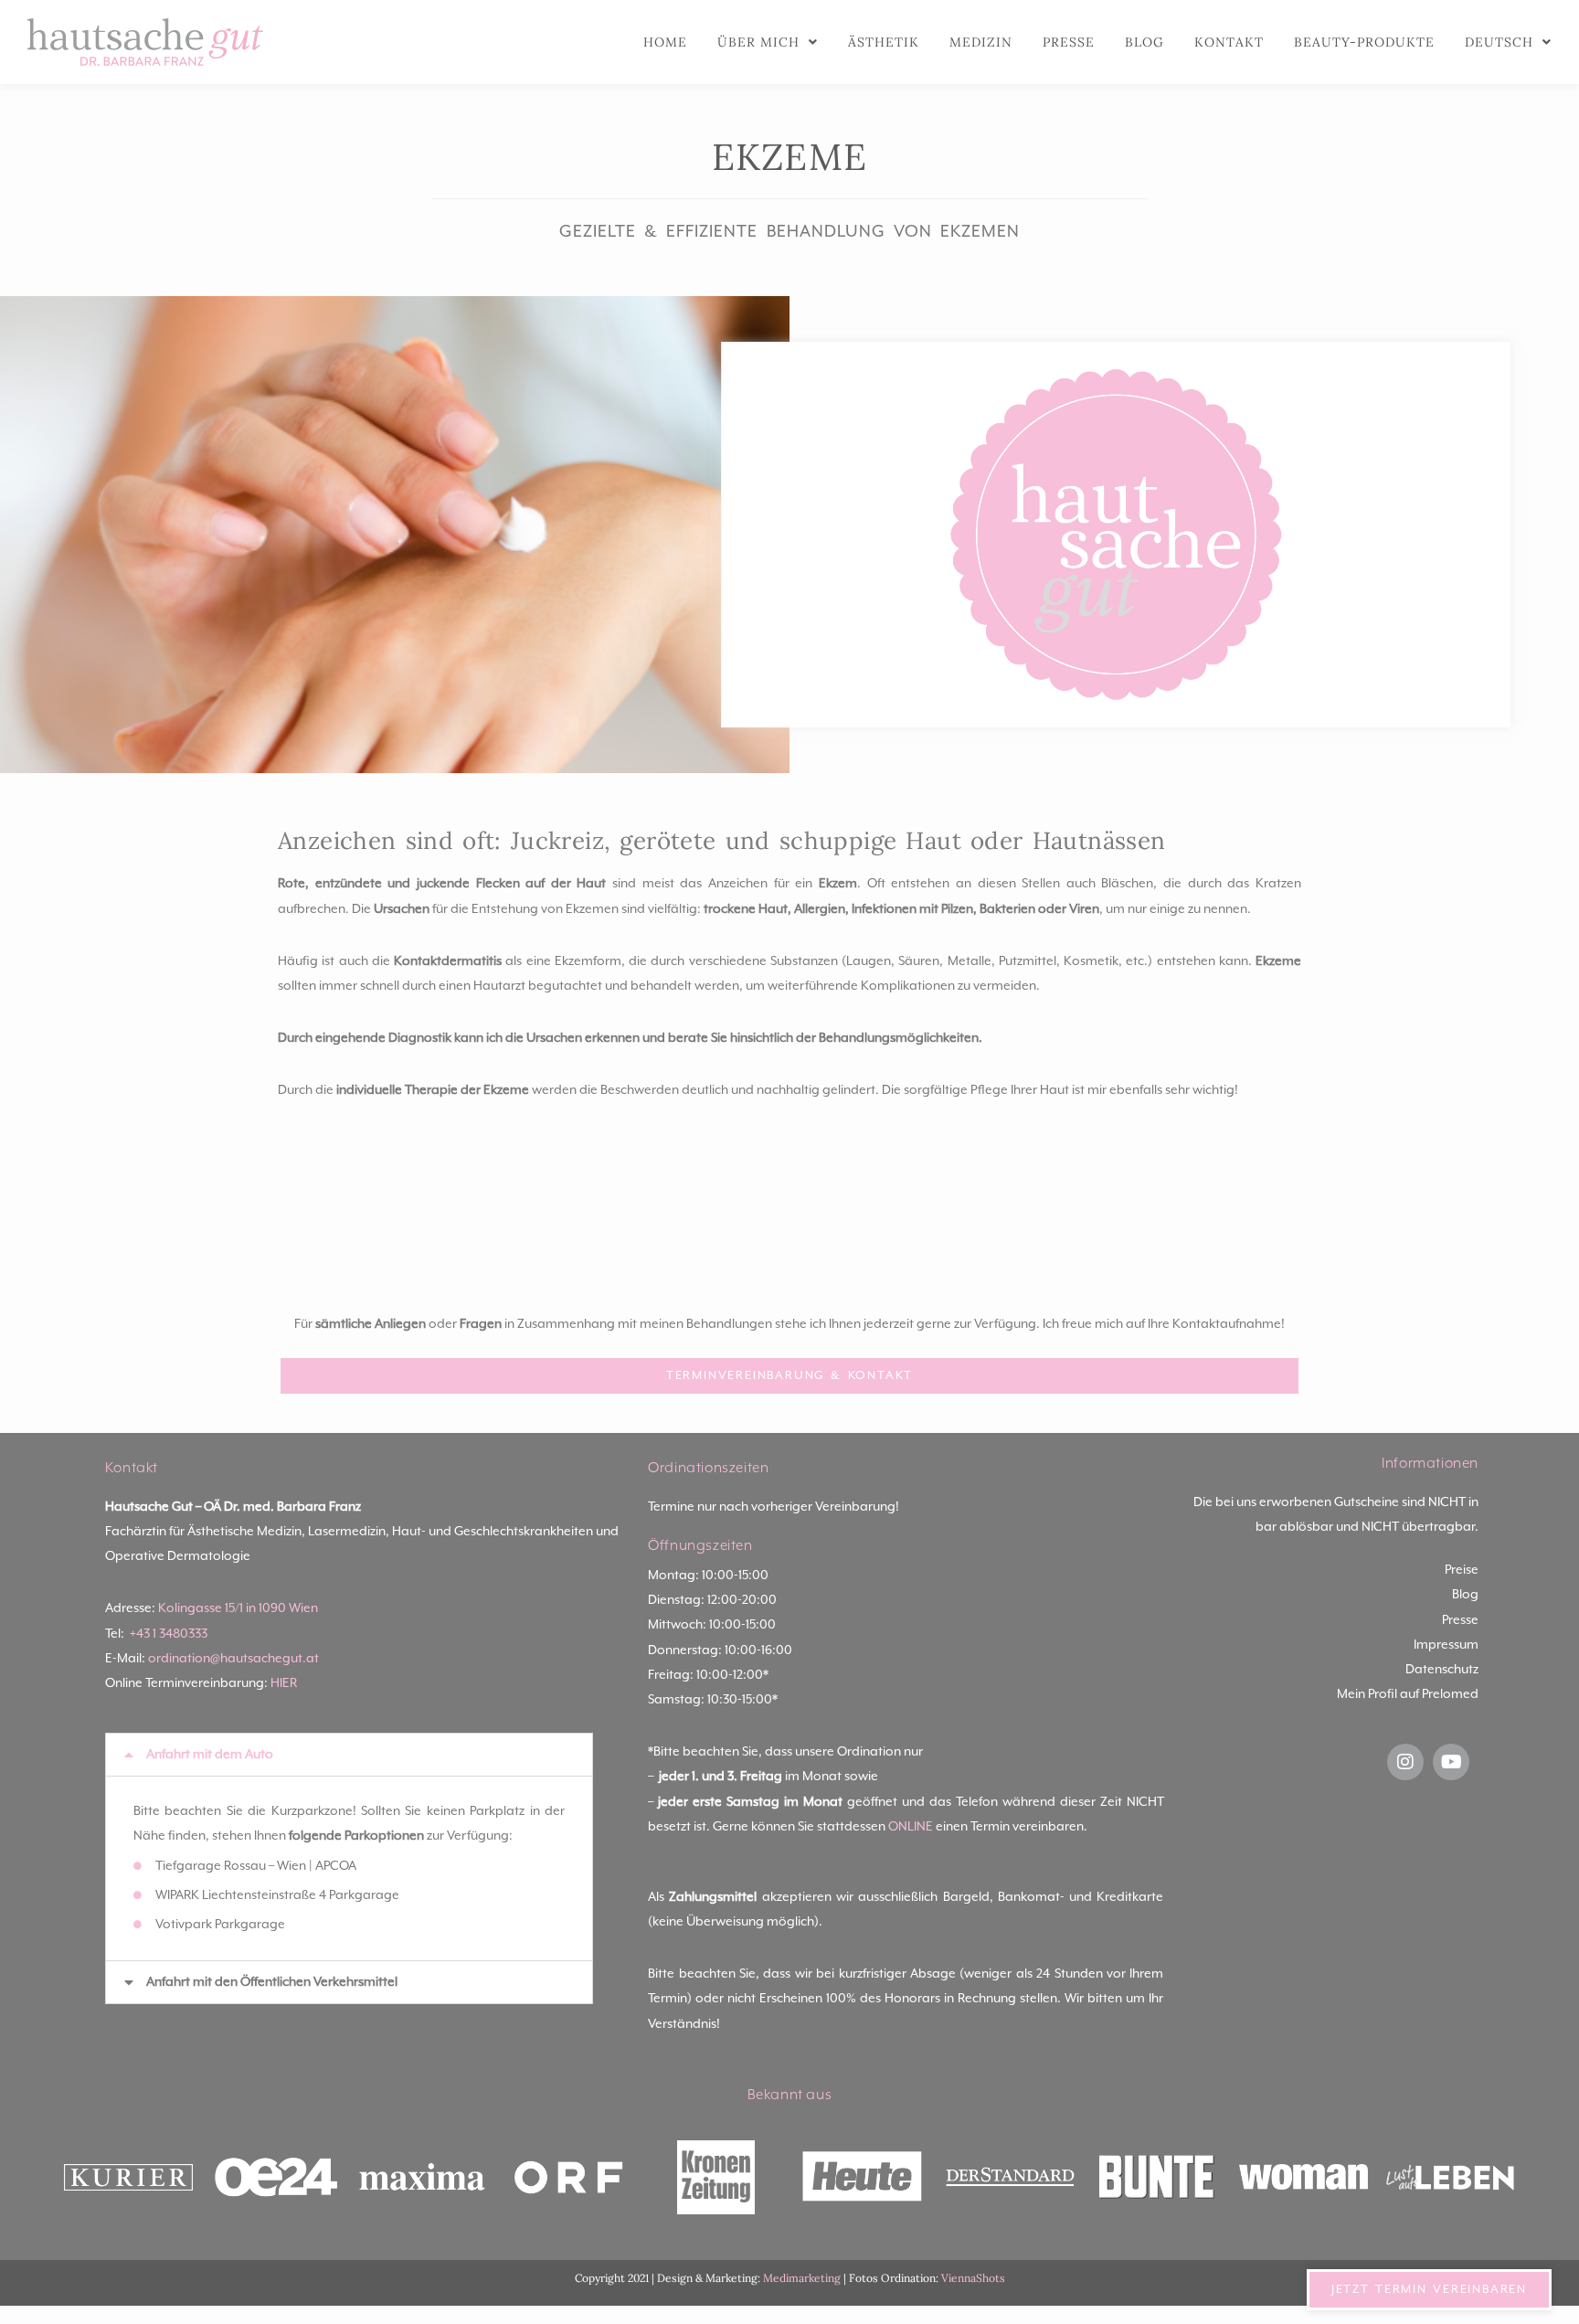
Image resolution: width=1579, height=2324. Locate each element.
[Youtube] (1451, 1762)
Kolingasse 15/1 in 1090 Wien (238, 1608)
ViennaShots (973, 2278)
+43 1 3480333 (169, 1634)
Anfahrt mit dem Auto (210, 1755)
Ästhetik (884, 42)
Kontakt (1229, 42)
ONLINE (911, 1827)
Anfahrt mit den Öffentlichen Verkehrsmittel (272, 1982)
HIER (284, 1683)
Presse (1069, 42)
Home (665, 42)
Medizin (981, 42)
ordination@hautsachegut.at (233, 1659)
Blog (1145, 42)
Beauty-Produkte (1364, 42)
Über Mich (758, 42)
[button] (349, 1755)
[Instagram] (1405, 1762)
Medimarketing (802, 2278)
